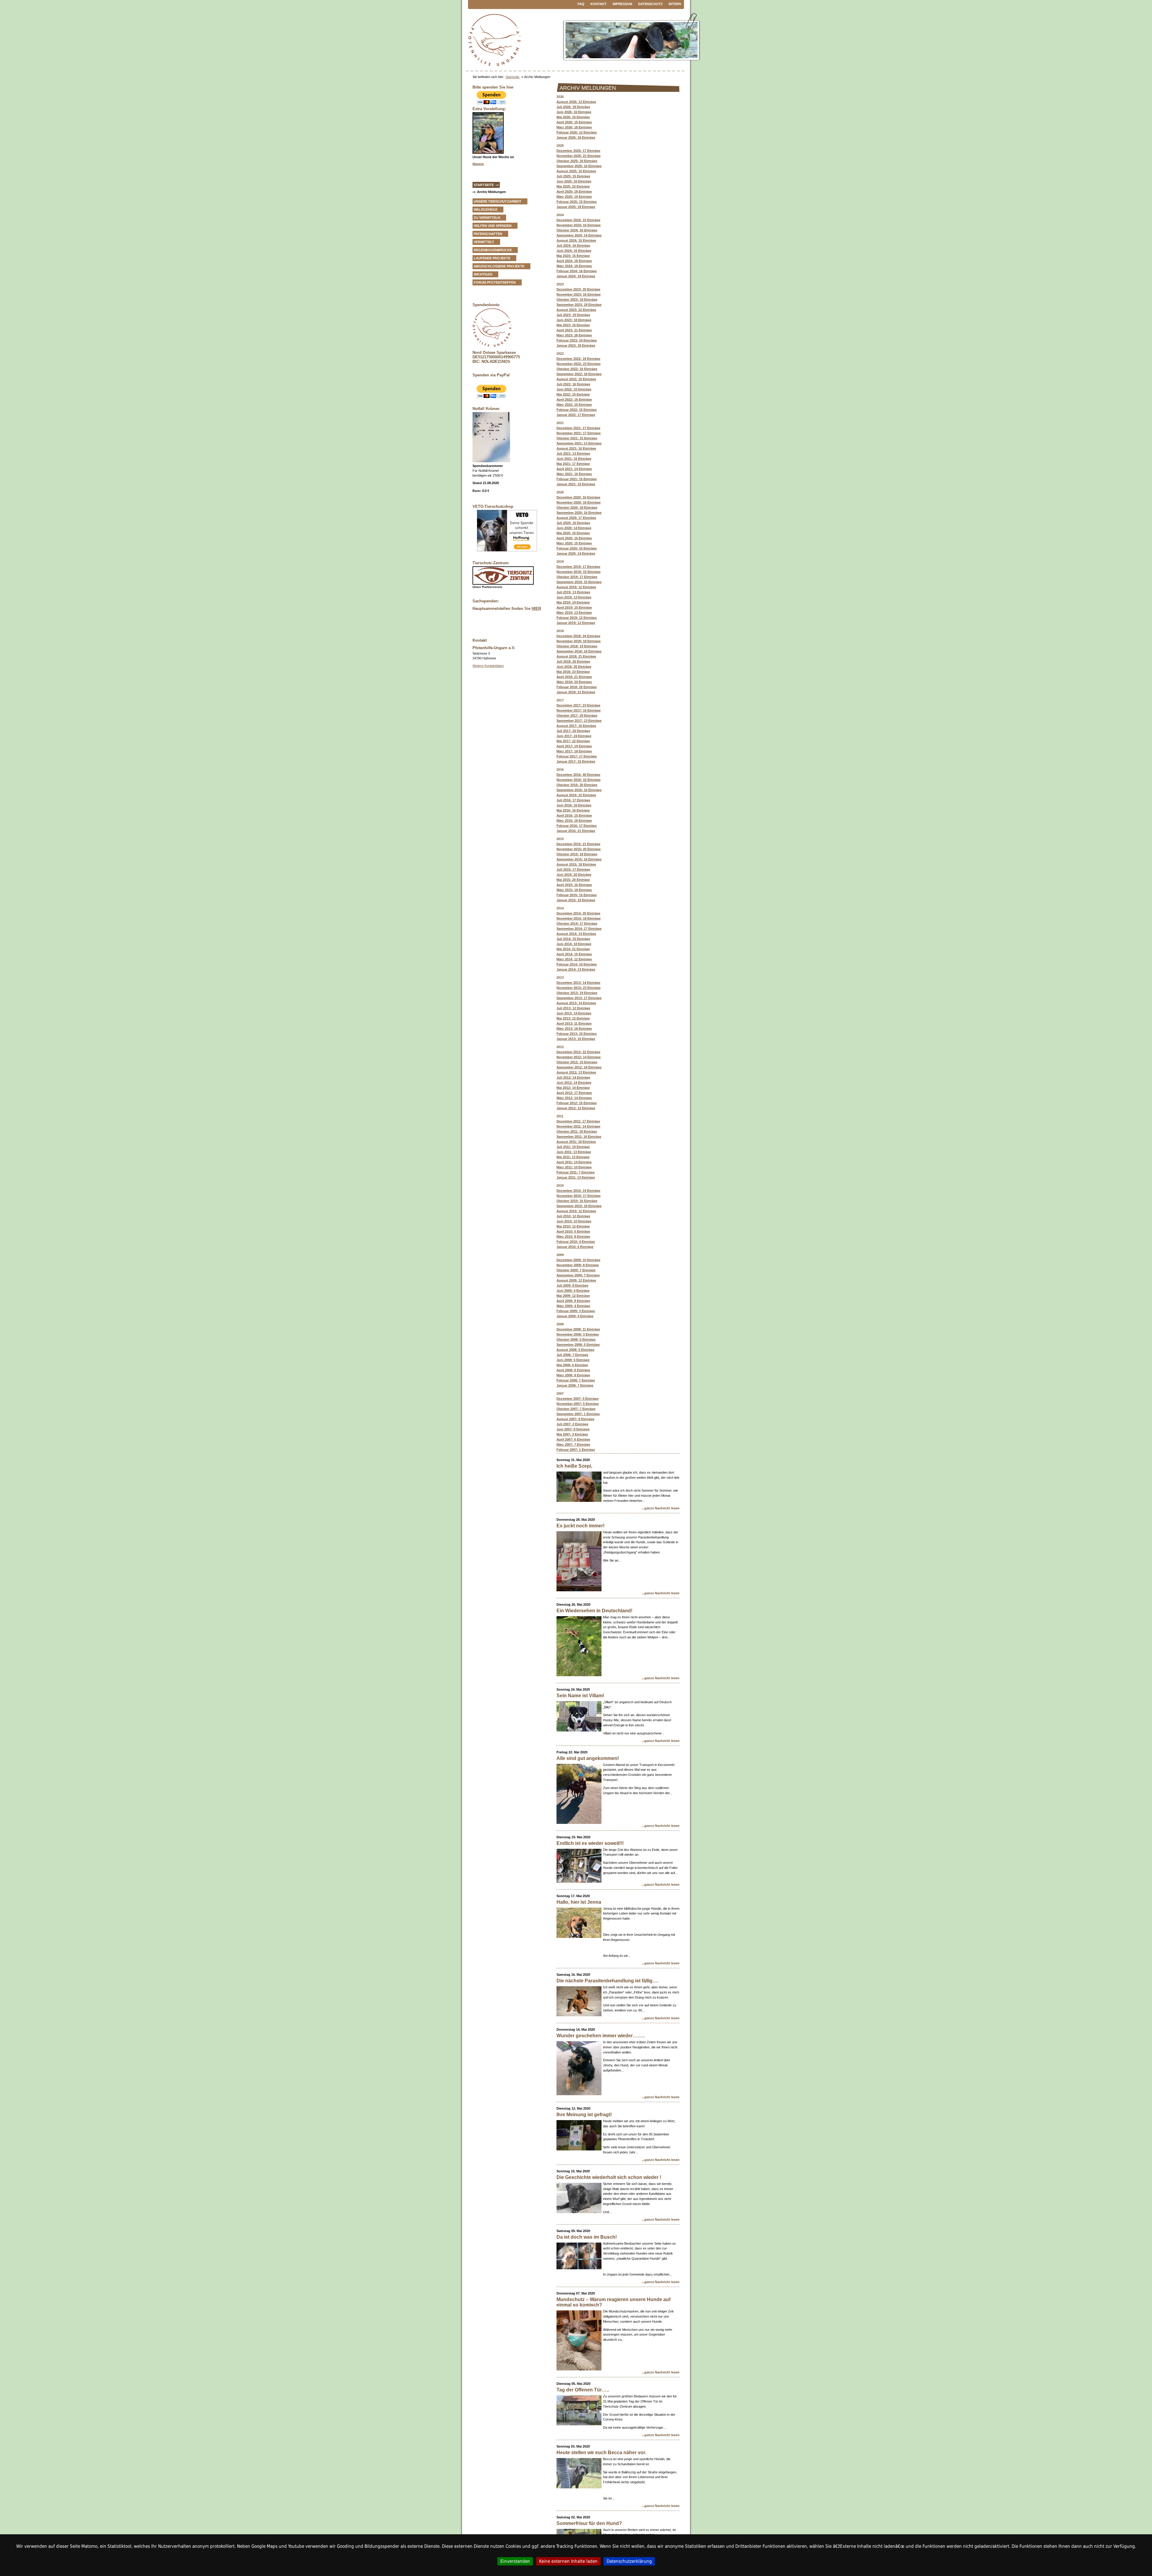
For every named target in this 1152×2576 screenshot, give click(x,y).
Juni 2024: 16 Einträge (574, 251)
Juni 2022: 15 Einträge (574, 389)
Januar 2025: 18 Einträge (576, 207)
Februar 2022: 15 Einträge (577, 410)
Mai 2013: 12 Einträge (573, 1018)
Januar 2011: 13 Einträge (576, 1177)
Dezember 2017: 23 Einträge (578, 705)
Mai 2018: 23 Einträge (573, 672)
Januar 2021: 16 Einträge (576, 484)
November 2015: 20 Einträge (579, 849)
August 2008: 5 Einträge (575, 1350)
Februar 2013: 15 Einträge (577, 1034)
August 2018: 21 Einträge (576, 656)
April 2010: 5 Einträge (573, 1231)
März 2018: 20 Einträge (574, 682)
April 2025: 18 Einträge (574, 191)
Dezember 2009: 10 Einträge (578, 1260)
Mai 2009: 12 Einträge (573, 1296)
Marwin (478, 164)
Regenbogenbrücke (493, 250)
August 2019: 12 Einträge (576, 587)
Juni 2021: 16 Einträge (574, 459)
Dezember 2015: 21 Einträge (578, 844)
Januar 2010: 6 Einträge (575, 1247)
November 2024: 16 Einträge (579, 225)
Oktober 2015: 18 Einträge (577, 854)
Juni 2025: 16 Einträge (574, 181)
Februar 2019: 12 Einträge (577, 618)
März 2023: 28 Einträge (574, 335)
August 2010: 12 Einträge (576, 1211)
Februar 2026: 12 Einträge (577, 132)
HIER (536, 609)
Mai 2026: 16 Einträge (573, 117)
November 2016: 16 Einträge (579, 780)
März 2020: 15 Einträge (574, 543)
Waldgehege (486, 209)
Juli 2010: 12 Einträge (573, 1216)
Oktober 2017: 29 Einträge (577, 716)
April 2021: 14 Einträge (574, 469)
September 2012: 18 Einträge (579, 1067)
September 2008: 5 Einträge (578, 1345)
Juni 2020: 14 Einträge (574, 528)
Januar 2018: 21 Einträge (576, 692)
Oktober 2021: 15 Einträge (577, 438)
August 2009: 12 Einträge (576, 1280)
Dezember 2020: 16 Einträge (578, 497)
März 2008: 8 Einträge (573, 1375)
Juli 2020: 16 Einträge (573, 523)
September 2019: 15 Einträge (579, 582)
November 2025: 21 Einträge (579, 156)
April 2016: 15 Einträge (574, 815)
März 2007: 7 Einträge (573, 1445)
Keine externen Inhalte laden (568, 2561)
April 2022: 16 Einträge (574, 399)
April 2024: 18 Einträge (574, 261)
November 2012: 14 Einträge (579, 1057)
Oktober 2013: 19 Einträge (577, 993)
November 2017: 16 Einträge (579, 710)
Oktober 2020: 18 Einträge (577, 508)
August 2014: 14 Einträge (576, 934)
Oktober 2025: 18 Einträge (577, 161)
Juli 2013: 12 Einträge (573, 1008)
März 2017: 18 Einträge (574, 751)
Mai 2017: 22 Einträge (573, 741)
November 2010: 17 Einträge (579, 1196)
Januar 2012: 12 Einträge (576, 1108)
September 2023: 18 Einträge (579, 305)
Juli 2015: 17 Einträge (573, 869)
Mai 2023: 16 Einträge (573, 325)
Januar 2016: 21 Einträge (576, 831)
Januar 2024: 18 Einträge (576, 276)
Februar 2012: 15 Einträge (577, 1103)
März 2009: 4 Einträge (573, 1306)
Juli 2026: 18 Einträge (573, 107)
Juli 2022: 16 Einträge (573, 384)
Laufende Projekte (492, 258)
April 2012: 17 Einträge (574, 1093)
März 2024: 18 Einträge (574, 266)
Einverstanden (515, 2561)
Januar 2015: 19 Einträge (576, 900)
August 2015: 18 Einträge (576, 864)
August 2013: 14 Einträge (576, 1003)
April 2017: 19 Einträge (574, 746)
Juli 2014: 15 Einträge (573, 939)
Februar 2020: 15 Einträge (577, 548)
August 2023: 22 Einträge (576, 310)
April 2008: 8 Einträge (573, 1370)
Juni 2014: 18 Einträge (574, 944)
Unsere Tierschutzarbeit (498, 201)
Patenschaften (488, 234)
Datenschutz (650, 4)
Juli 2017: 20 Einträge (573, 731)
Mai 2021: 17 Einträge (573, 464)
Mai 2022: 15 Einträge (573, 394)
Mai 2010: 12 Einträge (573, 1226)
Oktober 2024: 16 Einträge (577, 230)
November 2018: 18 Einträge (579, 641)
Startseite (513, 77)
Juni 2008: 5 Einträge (573, 1360)
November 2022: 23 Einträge (579, 364)
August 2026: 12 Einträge (576, 102)
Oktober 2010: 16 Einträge (577, 1201)
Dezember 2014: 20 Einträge (578, 913)
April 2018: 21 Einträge (574, 677)
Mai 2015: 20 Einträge (573, 880)
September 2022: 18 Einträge (579, 374)
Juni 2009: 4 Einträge (573, 1291)
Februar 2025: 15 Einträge (577, 202)
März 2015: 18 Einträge (574, 890)
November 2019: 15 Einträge (579, 572)
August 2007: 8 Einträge (575, 1419)
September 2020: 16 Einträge (579, 513)
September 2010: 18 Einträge (579, 1206)
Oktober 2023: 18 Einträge (577, 300)
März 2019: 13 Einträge (574, 613)
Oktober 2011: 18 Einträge (577, 1131)
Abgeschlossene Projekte (499, 266)
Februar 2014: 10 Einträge (577, 964)
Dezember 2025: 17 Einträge (578, 151)
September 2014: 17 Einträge (579, 929)
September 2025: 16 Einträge (579, 166)
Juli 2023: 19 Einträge (573, 315)
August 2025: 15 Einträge (576, 171)
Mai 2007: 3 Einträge (572, 1434)
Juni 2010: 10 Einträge (574, 1221)
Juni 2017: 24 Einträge (574, 736)
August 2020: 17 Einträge (576, 518)
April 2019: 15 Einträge (574, 607)
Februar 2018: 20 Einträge (577, 687)
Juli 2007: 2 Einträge (572, 1424)
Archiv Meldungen (491, 192)
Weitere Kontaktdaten (488, 666)
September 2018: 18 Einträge (579, 651)
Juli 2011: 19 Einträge (573, 1147)
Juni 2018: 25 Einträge (574, 667)
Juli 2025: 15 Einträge (573, 176)
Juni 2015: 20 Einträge (574, 875)
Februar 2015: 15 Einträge (577, 895)
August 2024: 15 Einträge (576, 240)
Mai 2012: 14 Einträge (573, 1088)
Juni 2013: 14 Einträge (574, 1013)
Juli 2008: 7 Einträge (572, 1355)
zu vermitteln (487, 218)
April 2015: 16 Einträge (574, 885)
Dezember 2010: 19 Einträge (578, 1191)
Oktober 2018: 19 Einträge (577, 646)
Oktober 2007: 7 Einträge (576, 1409)
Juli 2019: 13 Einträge (573, 592)
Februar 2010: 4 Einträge (576, 1242)
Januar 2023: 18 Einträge (576, 345)
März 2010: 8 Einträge (573, 1237)
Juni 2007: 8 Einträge (573, 1429)
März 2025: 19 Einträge (574, 197)
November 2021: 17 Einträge (579, 433)
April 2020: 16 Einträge (574, 538)
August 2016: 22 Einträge (576, 795)
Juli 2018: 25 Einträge (573, 661)
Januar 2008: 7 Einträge (575, 1385)
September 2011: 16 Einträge (579, 1137)
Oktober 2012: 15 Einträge (577, 1062)
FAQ (581, 4)
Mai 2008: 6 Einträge (572, 1365)
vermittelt (484, 242)
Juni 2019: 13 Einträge (574, 597)
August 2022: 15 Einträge (576, 379)
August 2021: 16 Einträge (576, 448)
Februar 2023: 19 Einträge (577, 340)
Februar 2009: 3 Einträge (576, 1311)
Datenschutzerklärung (629, 2561)
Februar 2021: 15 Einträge (577, 479)
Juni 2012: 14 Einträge (574, 1083)
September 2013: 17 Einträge (579, 998)
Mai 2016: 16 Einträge (573, 810)
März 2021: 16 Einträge (574, 474)
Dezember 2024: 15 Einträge (578, 220)
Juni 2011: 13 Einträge (574, 1152)
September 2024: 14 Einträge (579, 235)
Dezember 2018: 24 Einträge (578, 636)
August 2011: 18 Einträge (576, 1142)
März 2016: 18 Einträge (574, 821)
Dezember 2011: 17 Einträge (578, 1121)
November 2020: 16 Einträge (579, 502)
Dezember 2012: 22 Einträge (578, 1052)
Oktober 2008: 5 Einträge (576, 1339)
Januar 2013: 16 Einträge (576, 1039)
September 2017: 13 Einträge (579, 721)
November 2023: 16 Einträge (579, 294)
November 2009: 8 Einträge (578, 1265)
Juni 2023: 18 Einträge (574, 320)
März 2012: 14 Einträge (574, 1098)
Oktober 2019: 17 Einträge (577, 577)
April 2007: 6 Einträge (573, 1439)
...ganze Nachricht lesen (661, 1508)
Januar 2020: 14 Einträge (576, 553)
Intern (675, 4)
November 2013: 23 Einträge (579, 988)
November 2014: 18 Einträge (579, 918)
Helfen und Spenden (493, 226)
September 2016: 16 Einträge (579, 790)
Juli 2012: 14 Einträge (573, 1077)
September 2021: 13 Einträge (579, 443)
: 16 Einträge (573, 533)
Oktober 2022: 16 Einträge (577, 369)
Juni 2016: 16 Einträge (574, 805)
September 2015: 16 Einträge (579, 859)
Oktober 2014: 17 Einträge (577, 923)
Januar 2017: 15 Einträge (576, 761)
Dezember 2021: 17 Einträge (578, 428)
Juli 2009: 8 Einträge (572, 1285)
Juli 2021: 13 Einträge (573, 453)
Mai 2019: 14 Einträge (573, 602)
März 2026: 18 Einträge (574, 127)
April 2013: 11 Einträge (574, 1023)
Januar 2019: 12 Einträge (576, 623)
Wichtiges (483, 274)
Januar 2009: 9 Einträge (575, 1316)
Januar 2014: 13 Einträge (576, 969)
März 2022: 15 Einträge (574, 405)
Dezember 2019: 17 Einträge (578, 567)
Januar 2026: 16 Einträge (576, 137)
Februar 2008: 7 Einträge (576, 1380)
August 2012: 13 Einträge (576, 1072)
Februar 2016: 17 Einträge (577, 826)
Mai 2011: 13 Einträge (573, 1157)
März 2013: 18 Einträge (574, 1029)
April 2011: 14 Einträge (574, 1162)
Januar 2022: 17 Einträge (576, 415)
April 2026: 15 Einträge (574, 122)
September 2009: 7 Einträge (578, 1275)
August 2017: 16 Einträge (576, 726)
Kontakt (598, 4)
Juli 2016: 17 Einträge (573, 800)
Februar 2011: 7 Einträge (576, 1172)
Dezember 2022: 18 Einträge (578, 359)
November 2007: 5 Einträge (578, 1404)
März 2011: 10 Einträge (574, 1167)
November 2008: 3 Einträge (578, 1334)
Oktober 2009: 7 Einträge (576, 1270)
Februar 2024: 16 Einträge (577, 271)
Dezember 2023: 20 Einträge (578, 289)
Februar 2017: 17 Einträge (577, 756)
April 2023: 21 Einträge (574, 330)
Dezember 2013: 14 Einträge (578, 983)
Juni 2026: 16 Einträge (574, 112)
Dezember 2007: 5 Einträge (577, 1399)
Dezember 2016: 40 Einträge (578, 775)
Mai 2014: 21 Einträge (573, 949)
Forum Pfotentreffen (495, 282)
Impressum (622, 4)
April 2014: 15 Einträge (574, 954)
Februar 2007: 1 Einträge (576, 1450)
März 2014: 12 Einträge (574, 959)
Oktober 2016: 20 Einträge (577, 785)
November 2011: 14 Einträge (578, 1126)
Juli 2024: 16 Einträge (573, 246)
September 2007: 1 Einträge (578, 1414)
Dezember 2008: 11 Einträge (578, 1329)
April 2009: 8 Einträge (573, 1301)
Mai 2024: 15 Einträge (573, 256)
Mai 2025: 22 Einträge (573, 186)
